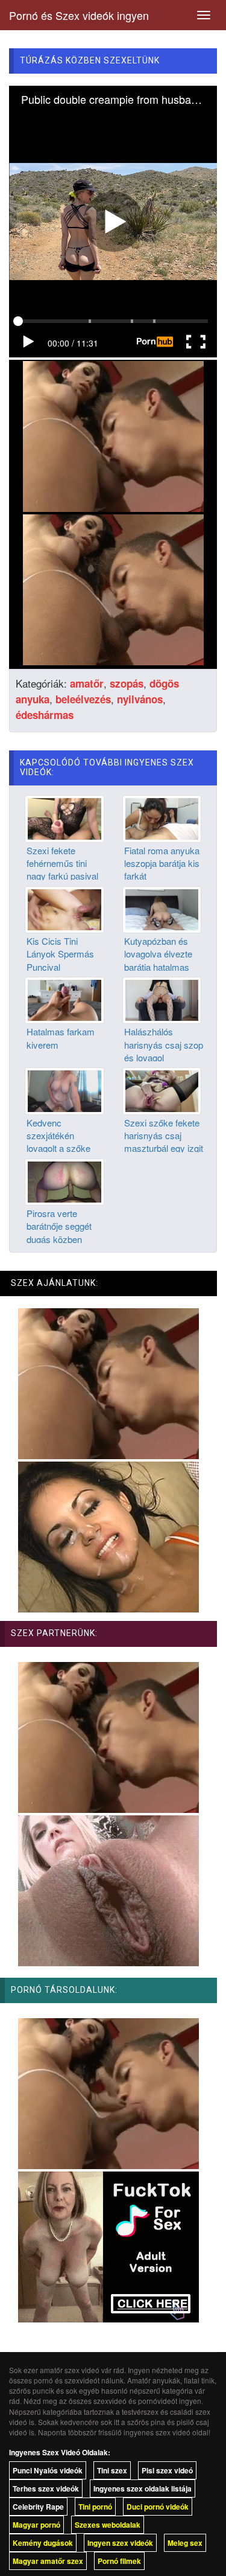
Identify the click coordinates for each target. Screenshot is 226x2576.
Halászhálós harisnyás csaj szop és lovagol (164, 1044)
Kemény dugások (43, 2543)
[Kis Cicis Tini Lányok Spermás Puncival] (64, 908)
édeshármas (45, 715)
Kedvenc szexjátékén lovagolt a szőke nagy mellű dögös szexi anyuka (61, 1149)
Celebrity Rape (38, 2507)
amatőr (87, 683)
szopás (127, 683)
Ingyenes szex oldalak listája (143, 2488)
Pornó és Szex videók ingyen (79, 15)
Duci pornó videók (158, 2507)
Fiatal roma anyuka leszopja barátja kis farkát (162, 863)
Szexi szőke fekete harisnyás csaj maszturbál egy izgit (164, 1136)
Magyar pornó (36, 2525)
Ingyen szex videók (120, 2543)
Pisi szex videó (167, 2470)
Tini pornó (95, 2507)
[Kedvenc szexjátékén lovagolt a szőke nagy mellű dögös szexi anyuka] (64, 1090)
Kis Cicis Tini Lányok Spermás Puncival (60, 954)
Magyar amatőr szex (48, 2561)
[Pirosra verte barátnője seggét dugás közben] (64, 1180)
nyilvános (140, 699)
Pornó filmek (119, 2561)
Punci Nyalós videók (48, 2470)
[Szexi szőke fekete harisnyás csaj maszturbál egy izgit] (162, 1090)
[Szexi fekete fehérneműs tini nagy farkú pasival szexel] (64, 817)
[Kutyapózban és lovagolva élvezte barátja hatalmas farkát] (162, 908)
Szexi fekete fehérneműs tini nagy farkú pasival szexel (62, 870)
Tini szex (112, 2470)
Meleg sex (185, 2543)
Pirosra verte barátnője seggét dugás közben (59, 1226)
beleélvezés (83, 699)
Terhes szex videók (46, 2488)
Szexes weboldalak (108, 2525)
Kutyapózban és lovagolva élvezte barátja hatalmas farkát (158, 960)
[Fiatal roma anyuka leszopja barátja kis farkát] (162, 817)
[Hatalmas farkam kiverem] (64, 999)
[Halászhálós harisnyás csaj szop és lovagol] (162, 999)
